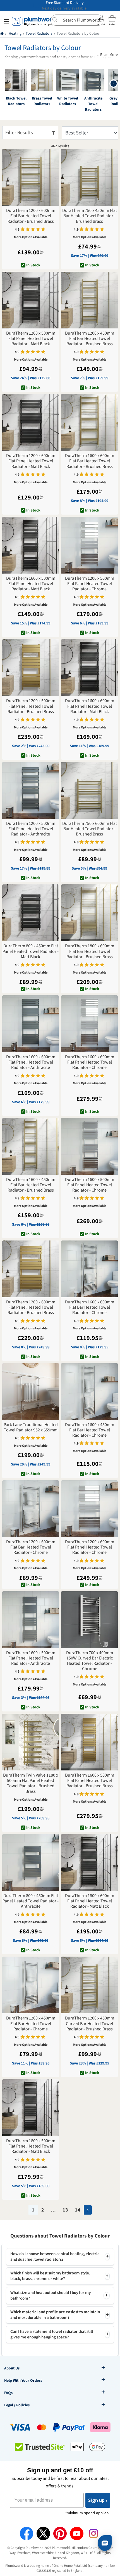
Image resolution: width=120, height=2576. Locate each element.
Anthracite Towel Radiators (93, 104)
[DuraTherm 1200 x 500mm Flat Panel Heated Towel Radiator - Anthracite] (31, 790)
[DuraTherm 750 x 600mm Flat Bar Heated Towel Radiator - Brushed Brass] (89, 790)
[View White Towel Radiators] (68, 80)
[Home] (2, 34)
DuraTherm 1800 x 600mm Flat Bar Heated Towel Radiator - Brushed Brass (90, 951)
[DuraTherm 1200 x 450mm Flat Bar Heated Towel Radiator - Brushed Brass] (89, 300)
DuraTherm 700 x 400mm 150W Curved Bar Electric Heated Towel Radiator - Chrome (90, 1661)
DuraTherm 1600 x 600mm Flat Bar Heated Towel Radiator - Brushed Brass (90, 461)
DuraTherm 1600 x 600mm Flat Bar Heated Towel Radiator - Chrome (90, 1308)
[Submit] (57, 20)
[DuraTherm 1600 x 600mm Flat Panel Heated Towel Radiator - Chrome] (89, 1024)
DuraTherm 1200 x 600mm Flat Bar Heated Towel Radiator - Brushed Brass (31, 216)
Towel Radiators (39, 34)
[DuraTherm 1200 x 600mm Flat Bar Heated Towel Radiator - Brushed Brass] (31, 177)
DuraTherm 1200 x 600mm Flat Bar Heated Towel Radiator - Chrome (31, 1547)
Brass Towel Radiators (42, 101)
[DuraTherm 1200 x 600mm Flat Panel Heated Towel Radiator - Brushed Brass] (31, 1269)
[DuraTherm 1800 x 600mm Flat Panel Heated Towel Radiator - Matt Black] (89, 1863)
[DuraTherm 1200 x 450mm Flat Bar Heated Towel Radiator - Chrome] (31, 1985)
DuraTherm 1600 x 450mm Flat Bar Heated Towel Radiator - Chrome (90, 1430)
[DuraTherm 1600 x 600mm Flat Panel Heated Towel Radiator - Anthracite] (31, 1024)
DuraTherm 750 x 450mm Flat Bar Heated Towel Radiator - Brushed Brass (90, 216)
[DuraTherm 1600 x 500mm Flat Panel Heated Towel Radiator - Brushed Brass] (89, 1742)
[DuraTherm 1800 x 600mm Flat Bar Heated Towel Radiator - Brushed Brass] (89, 913)
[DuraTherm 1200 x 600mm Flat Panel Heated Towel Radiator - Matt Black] (31, 422)
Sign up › (98, 2500)
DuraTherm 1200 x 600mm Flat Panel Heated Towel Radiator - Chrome (90, 1547)
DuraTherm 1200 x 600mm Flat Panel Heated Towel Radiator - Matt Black (31, 461)
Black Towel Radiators (16, 101)
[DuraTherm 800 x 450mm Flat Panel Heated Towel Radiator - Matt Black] (31, 913)
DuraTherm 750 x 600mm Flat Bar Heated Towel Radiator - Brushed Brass (90, 829)
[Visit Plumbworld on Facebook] (27, 2534)
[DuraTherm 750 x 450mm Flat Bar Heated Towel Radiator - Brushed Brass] (89, 177)
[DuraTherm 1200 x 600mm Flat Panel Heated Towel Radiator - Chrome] (89, 1509)
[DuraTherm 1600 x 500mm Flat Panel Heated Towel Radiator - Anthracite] (31, 1620)
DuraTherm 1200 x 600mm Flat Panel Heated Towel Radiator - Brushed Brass (31, 1308)
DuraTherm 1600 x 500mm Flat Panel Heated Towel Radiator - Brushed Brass (90, 1781)
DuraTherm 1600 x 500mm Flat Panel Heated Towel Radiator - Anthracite (31, 1658)
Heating (15, 34)
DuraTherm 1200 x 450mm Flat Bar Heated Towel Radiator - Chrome (31, 2024)
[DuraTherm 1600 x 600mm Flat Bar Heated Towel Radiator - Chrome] (89, 1269)
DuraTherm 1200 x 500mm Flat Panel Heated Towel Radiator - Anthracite (31, 829)
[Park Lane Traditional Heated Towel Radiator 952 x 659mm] (31, 1392)
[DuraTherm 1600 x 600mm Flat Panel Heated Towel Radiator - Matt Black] (89, 668)
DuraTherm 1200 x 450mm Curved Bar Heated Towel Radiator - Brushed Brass (90, 2024)
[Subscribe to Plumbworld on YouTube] (77, 2534)
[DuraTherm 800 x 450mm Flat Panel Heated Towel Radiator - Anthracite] (31, 1863)
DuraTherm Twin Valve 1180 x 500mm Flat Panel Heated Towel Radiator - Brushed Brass (31, 1783)
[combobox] (77, 20)
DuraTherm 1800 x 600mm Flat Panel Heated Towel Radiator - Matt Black (90, 1901)
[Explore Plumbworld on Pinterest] (60, 2534)
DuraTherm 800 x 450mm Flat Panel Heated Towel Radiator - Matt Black (31, 951)
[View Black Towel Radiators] (16, 80)
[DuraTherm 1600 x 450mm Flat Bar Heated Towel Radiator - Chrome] (89, 1392)
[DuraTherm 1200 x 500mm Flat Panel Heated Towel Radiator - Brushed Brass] (31, 668)
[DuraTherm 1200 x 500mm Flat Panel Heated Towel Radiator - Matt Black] (31, 300)
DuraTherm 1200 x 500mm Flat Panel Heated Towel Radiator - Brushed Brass (31, 706)
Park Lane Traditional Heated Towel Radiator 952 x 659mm (31, 1427)
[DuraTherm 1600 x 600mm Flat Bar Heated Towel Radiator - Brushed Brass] (89, 422)
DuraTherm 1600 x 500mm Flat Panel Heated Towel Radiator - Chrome (90, 1185)
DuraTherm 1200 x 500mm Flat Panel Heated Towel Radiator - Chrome (90, 584)
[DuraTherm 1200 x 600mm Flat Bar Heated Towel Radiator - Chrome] (31, 1509)
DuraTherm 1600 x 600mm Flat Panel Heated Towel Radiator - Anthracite (31, 1062)
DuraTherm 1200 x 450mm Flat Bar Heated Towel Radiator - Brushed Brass (90, 339)
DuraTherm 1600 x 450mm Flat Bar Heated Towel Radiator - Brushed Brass (31, 1185)
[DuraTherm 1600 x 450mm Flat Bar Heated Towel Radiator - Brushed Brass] (31, 1146)
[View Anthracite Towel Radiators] (93, 80)
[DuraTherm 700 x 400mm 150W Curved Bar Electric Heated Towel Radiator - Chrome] (89, 1620)
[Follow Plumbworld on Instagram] (93, 2534)
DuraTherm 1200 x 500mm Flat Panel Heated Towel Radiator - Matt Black (31, 339)
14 (78, 2210)
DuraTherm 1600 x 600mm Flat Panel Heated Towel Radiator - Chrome (90, 1062)
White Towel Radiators (68, 101)
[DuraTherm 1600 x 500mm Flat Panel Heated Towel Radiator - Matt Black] (31, 545)
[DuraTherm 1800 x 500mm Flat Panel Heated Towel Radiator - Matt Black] (31, 2108)
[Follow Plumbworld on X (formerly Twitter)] (43, 2534)
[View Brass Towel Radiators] (42, 80)
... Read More (107, 55)
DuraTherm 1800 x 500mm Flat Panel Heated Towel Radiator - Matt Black (31, 2146)
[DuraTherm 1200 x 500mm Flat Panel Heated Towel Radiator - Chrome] (89, 545)
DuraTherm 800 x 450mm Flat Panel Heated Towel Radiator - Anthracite (31, 1901)
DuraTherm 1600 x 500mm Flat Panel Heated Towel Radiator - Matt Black (31, 584)
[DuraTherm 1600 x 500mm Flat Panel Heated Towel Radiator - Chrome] (89, 1146)
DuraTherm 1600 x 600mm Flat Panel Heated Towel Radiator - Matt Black (90, 706)
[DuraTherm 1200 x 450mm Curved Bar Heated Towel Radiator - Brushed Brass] (89, 1985)
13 (65, 2210)
